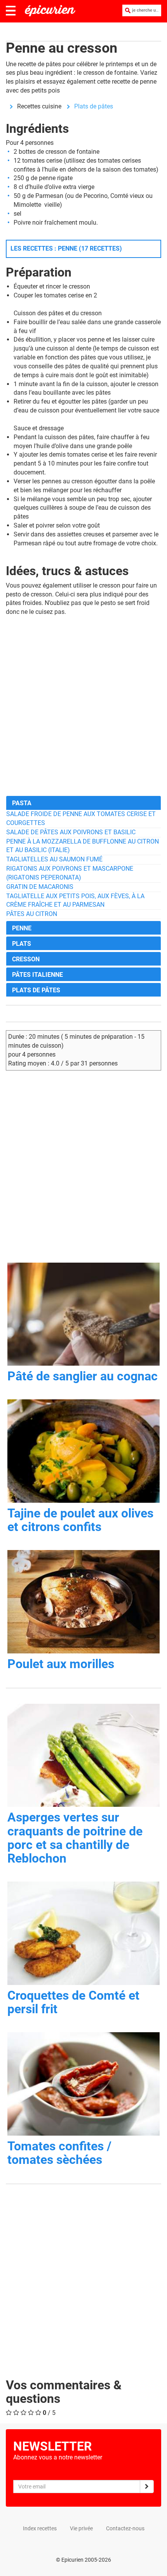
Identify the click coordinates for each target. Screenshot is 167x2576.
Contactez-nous (125, 2528)
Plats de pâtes (94, 106)
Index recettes (40, 2528)
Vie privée (81, 2528)
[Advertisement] (83, 706)
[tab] (83, 803)
